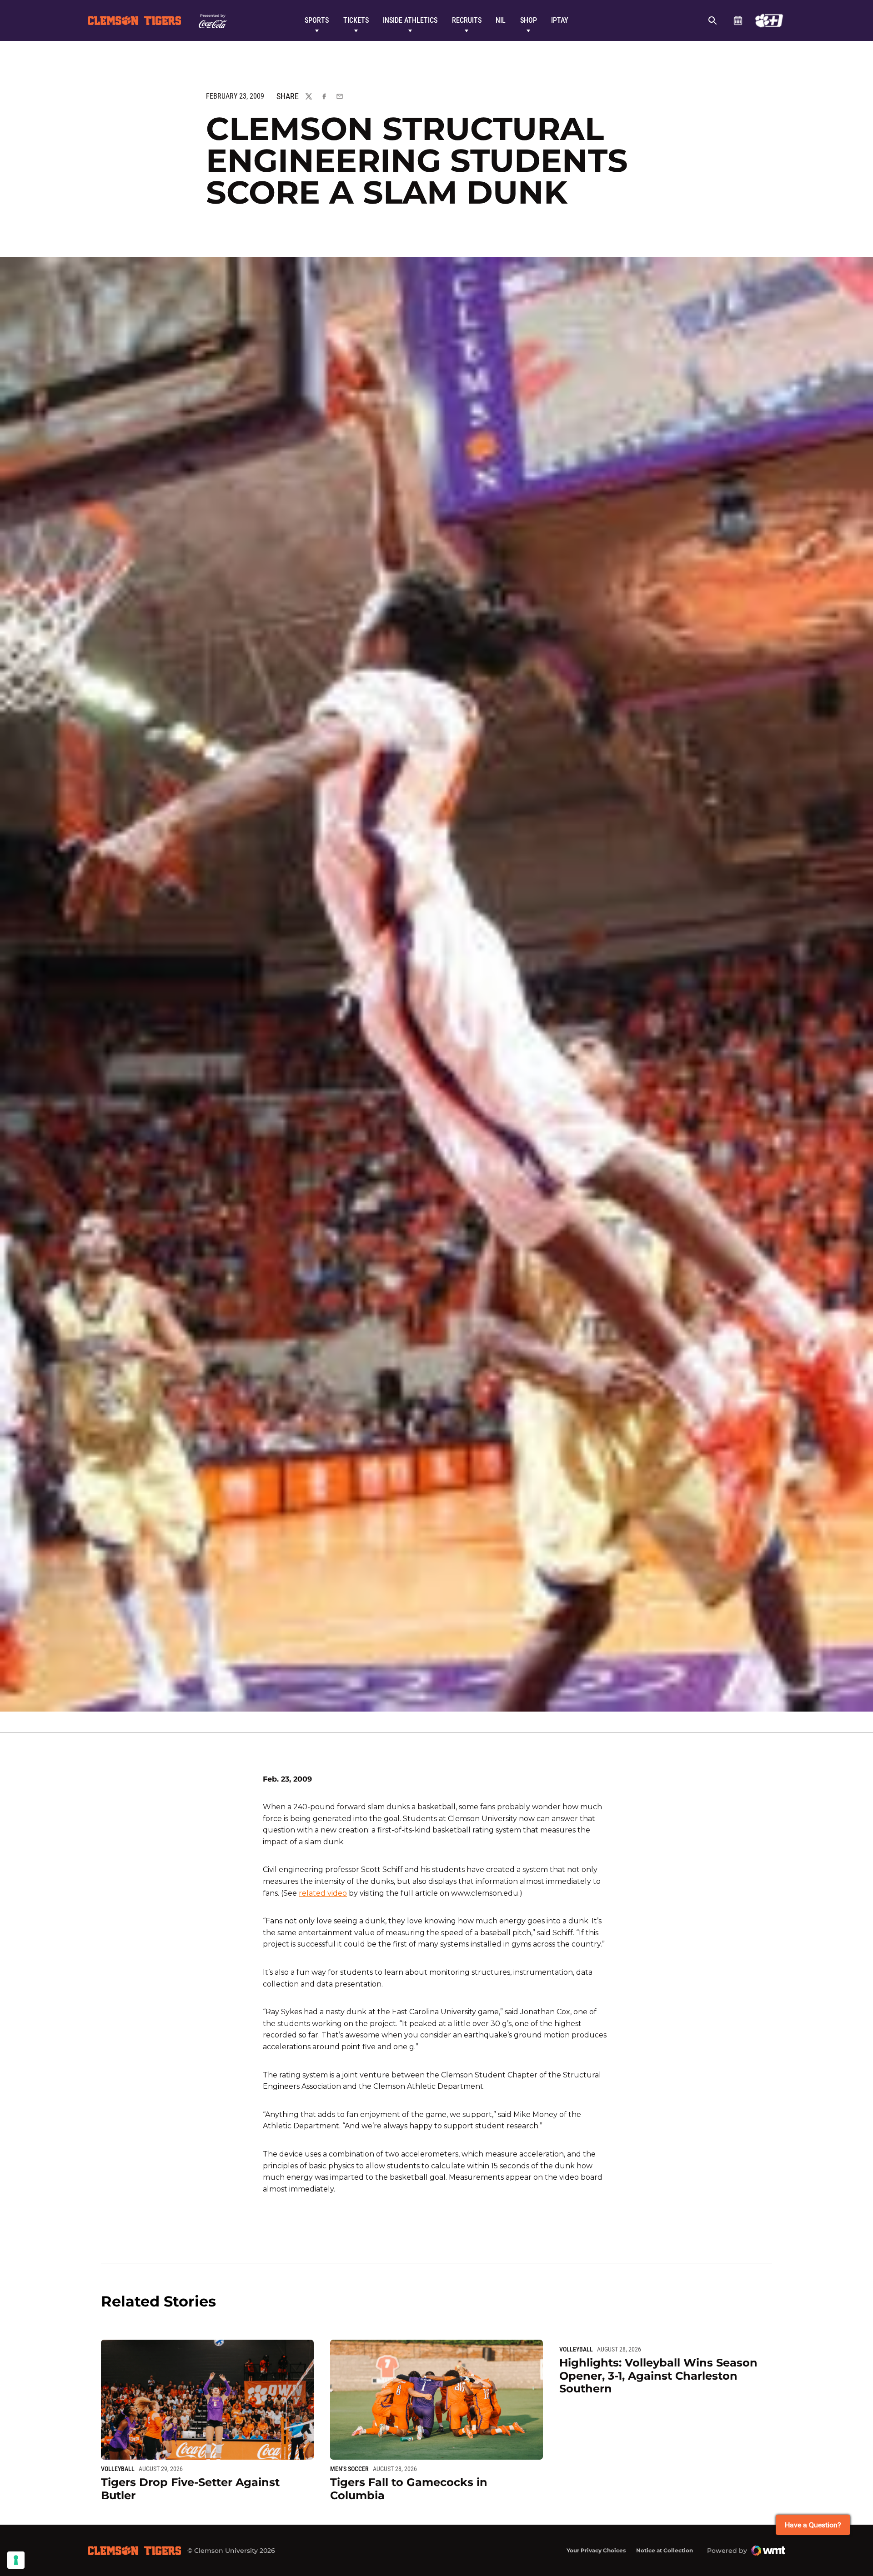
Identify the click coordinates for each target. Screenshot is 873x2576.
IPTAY (560, 20)
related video (323, 1893)
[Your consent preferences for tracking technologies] (16, 2560)
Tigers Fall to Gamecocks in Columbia (409, 2489)
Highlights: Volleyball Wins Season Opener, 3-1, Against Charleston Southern (658, 2376)
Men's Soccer (349, 2469)
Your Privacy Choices (596, 2550)
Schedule (738, 20)
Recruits (467, 20)
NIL (501, 20)
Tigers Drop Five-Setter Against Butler (190, 2489)
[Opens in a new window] (769, 20)
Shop (529, 20)
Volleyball (118, 2469)
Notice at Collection (665, 2550)
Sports (317, 20)
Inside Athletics (410, 20)
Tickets (356, 20)
